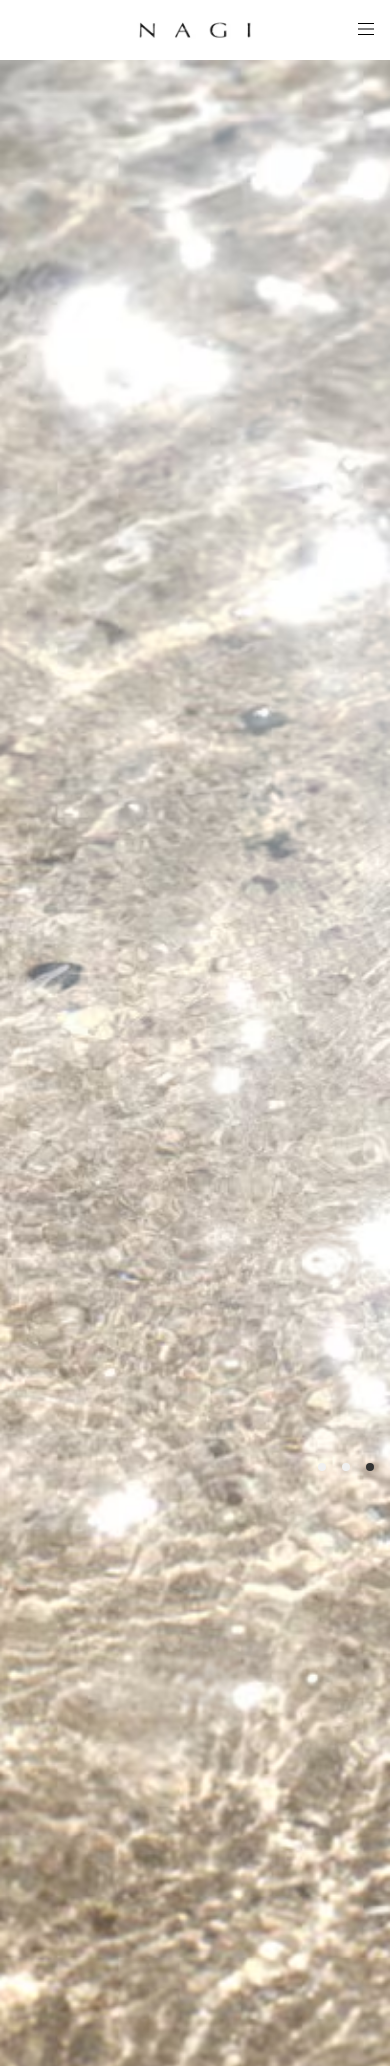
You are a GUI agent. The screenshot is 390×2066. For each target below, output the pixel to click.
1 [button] (322, 1467)
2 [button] (346, 1467)
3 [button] (370, 1467)
